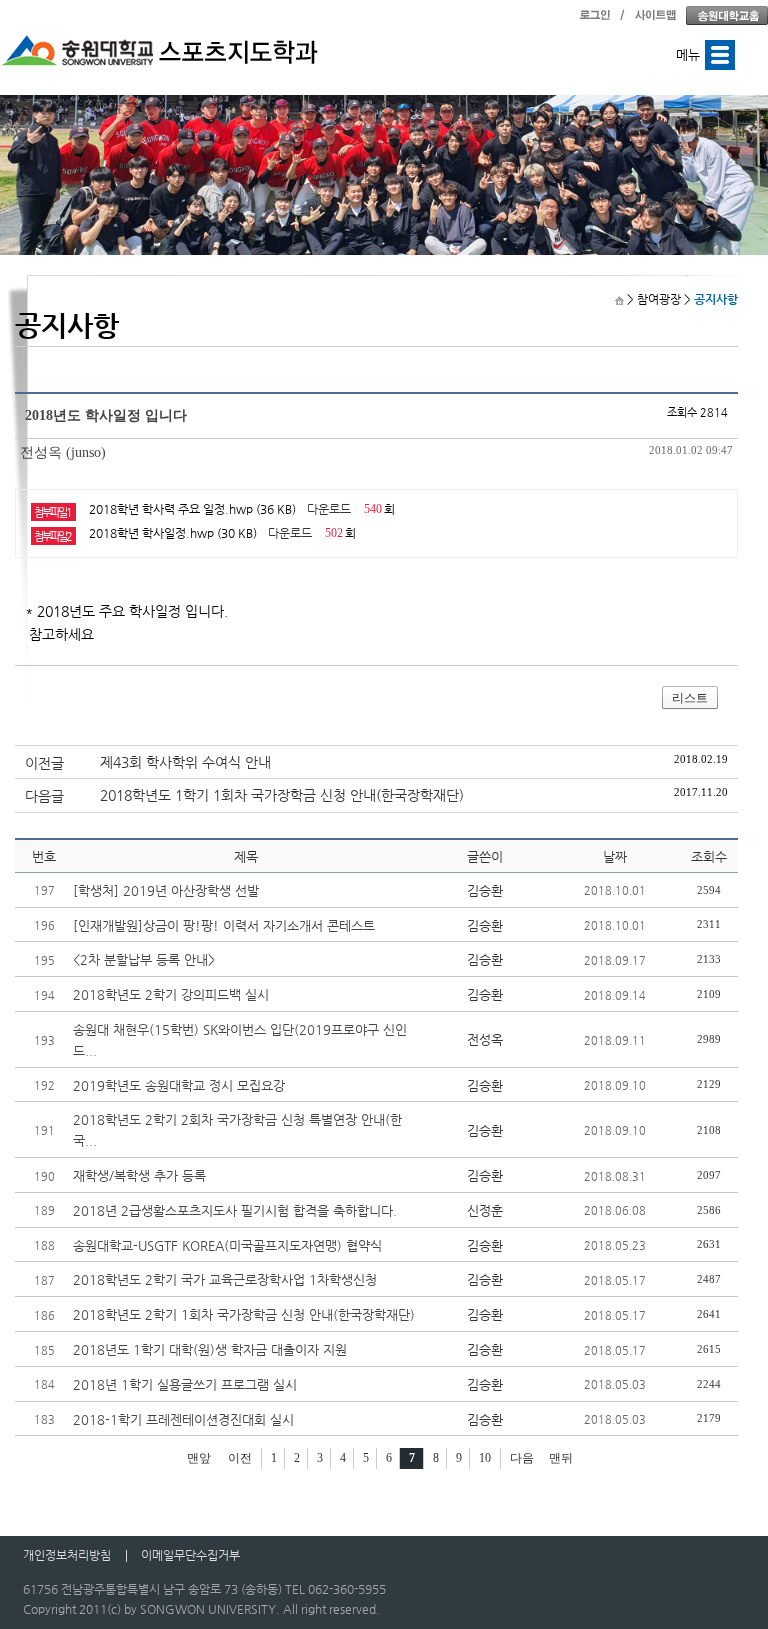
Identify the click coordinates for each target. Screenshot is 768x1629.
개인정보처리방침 (67, 1555)
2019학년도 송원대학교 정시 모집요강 (179, 1085)
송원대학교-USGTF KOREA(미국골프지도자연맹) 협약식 (227, 1245)
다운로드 (329, 509)
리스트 (690, 698)
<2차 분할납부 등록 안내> (144, 959)
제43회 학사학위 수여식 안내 (185, 762)
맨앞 (199, 1458)
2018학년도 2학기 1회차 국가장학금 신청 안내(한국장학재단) (244, 1314)
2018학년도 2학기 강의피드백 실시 (171, 994)
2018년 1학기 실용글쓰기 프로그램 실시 (185, 1384)
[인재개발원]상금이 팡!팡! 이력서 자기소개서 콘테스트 (224, 925)
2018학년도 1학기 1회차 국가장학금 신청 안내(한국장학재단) (282, 795)
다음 (522, 1458)
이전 (240, 1458)
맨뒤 (561, 1458)
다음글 (44, 796)
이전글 (44, 763)
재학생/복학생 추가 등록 (139, 1175)
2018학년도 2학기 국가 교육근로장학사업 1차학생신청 (225, 1279)
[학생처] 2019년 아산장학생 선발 (166, 890)
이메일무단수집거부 (190, 1555)
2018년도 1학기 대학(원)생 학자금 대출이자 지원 (210, 1349)
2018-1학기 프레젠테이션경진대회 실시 (183, 1419)
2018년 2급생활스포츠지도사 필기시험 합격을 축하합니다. (235, 1210)
